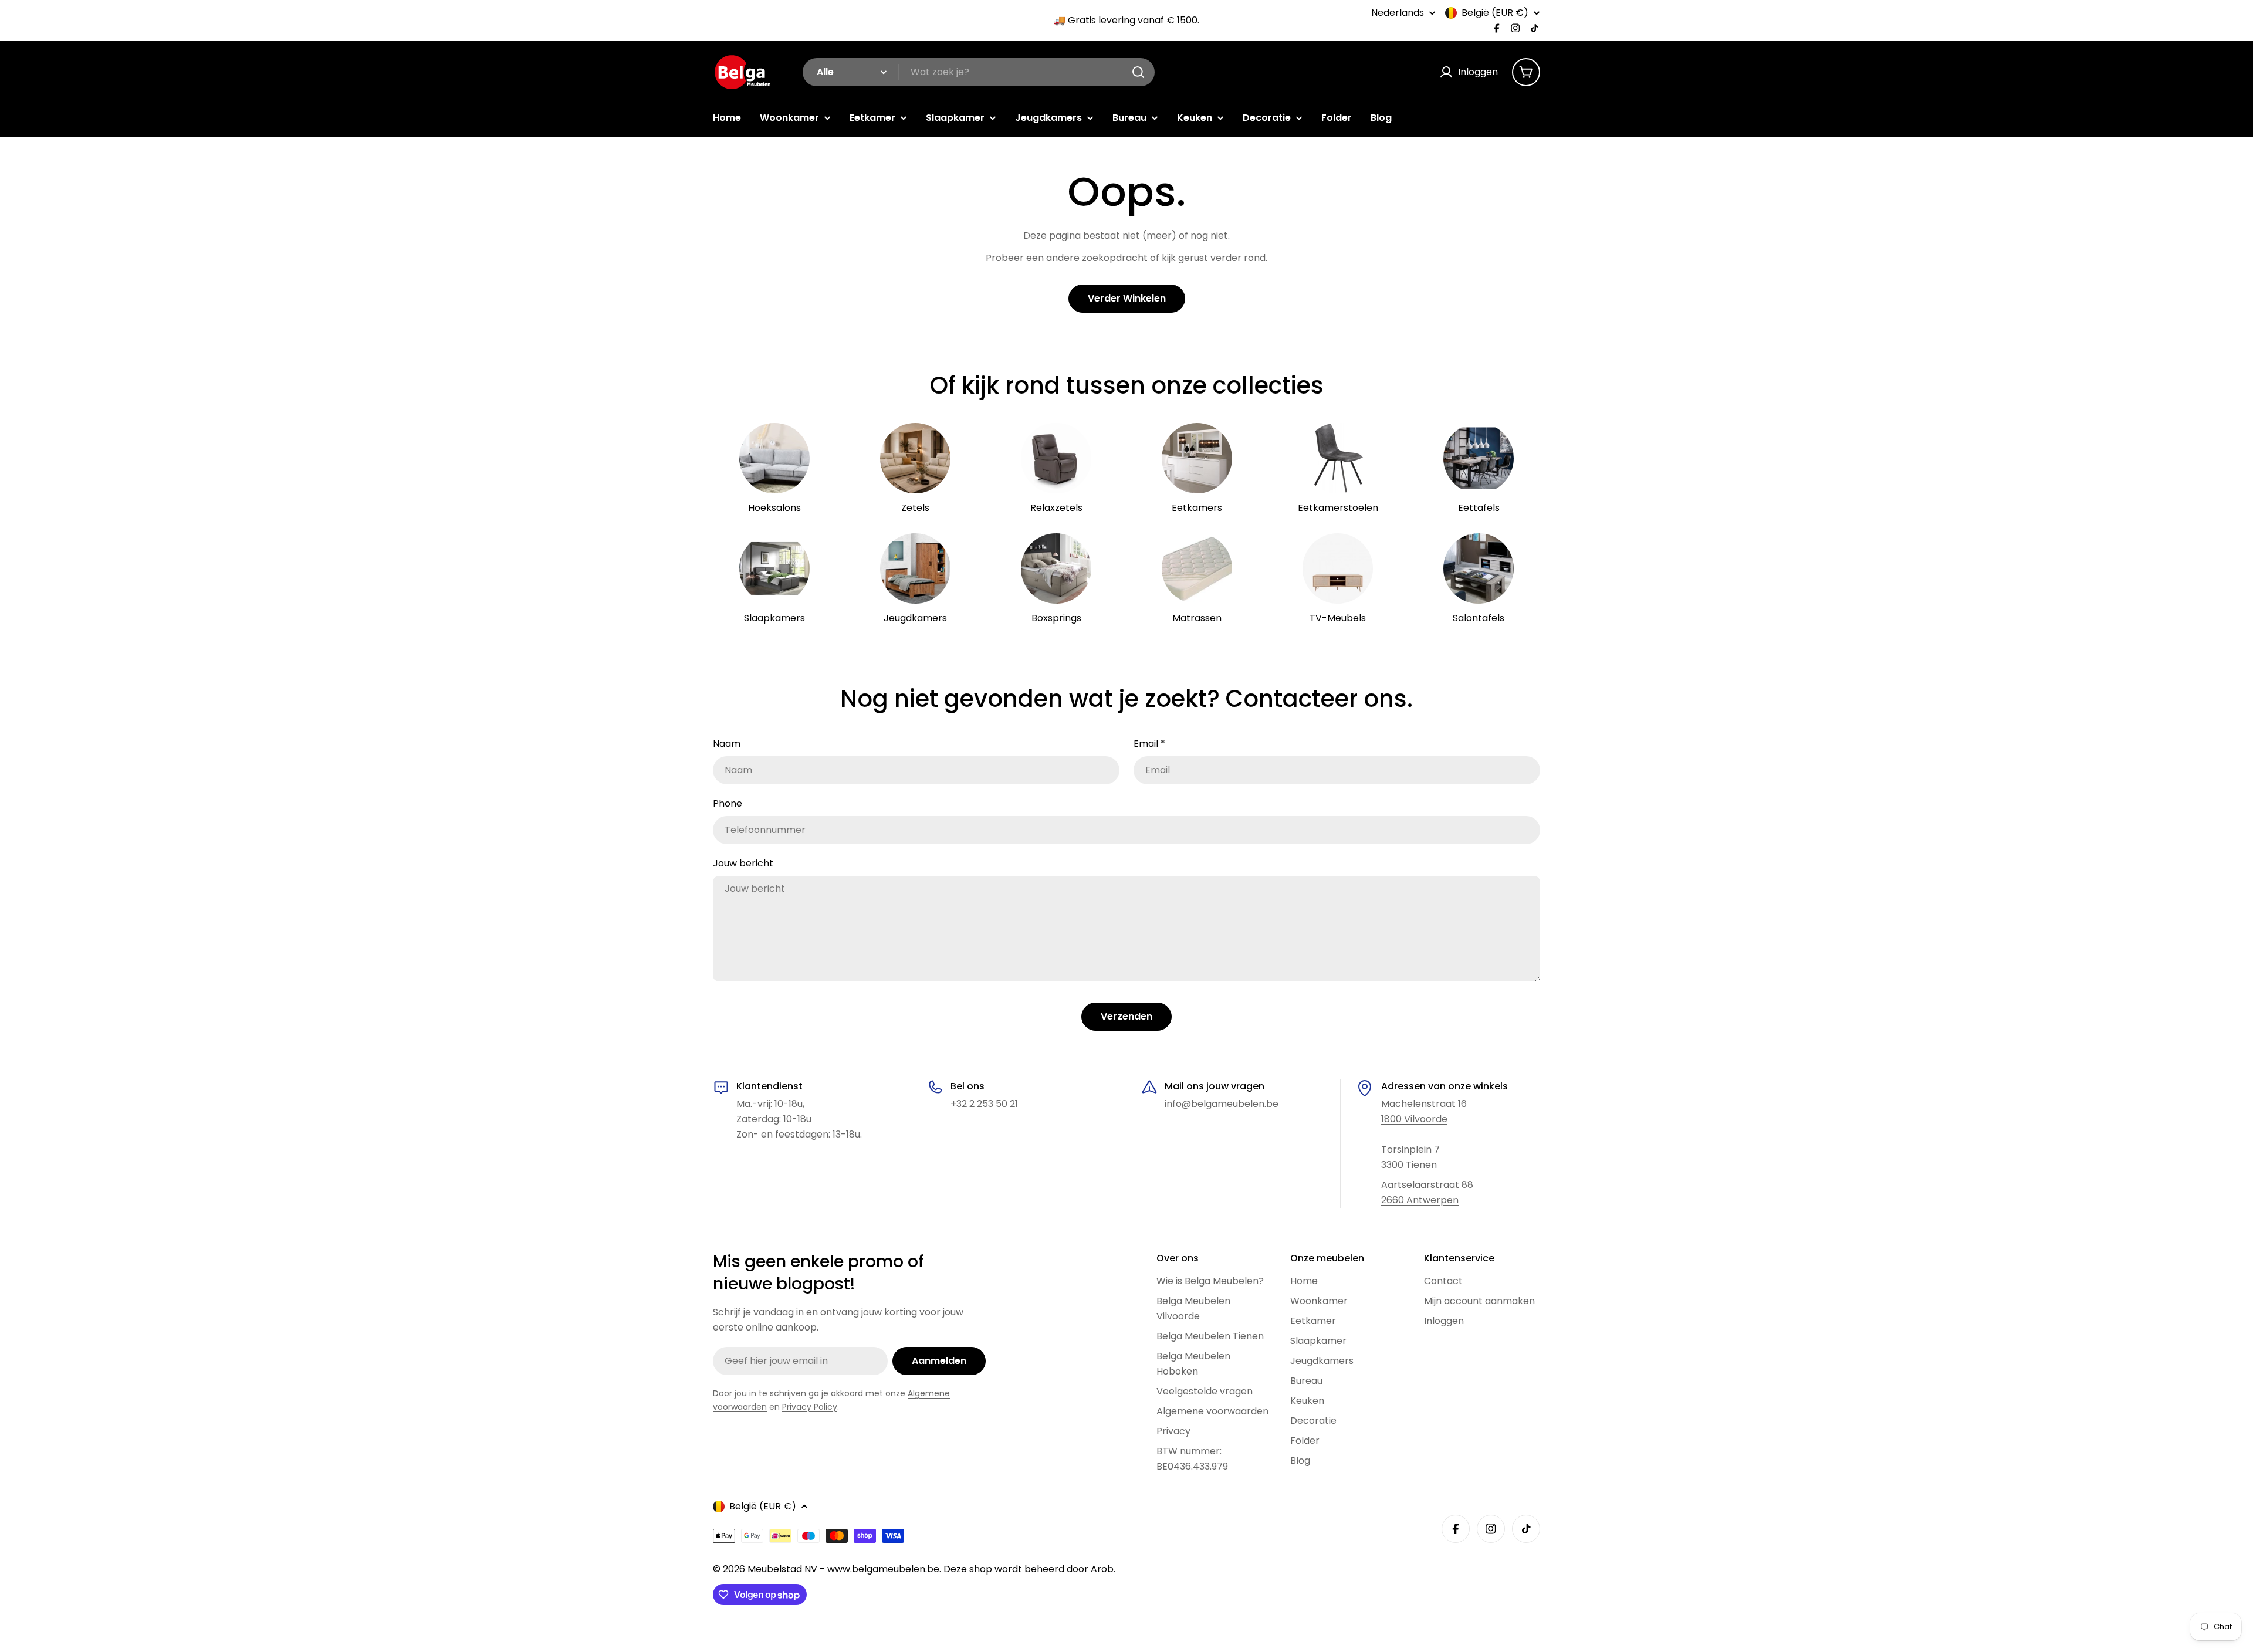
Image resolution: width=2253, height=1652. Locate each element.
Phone (728, 803)
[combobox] (979, 72)
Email (1149, 744)
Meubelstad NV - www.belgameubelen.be (843, 1569)
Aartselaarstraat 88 (1427, 1185)
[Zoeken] (1138, 72)
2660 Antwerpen (1420, 1200)
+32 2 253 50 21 (984, 1104)
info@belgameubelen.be (1222, 1104)
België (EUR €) (1495, 13)
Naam (727, 744)
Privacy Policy (810, 1407)
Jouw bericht (743, 863)
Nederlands (1398, 13)
